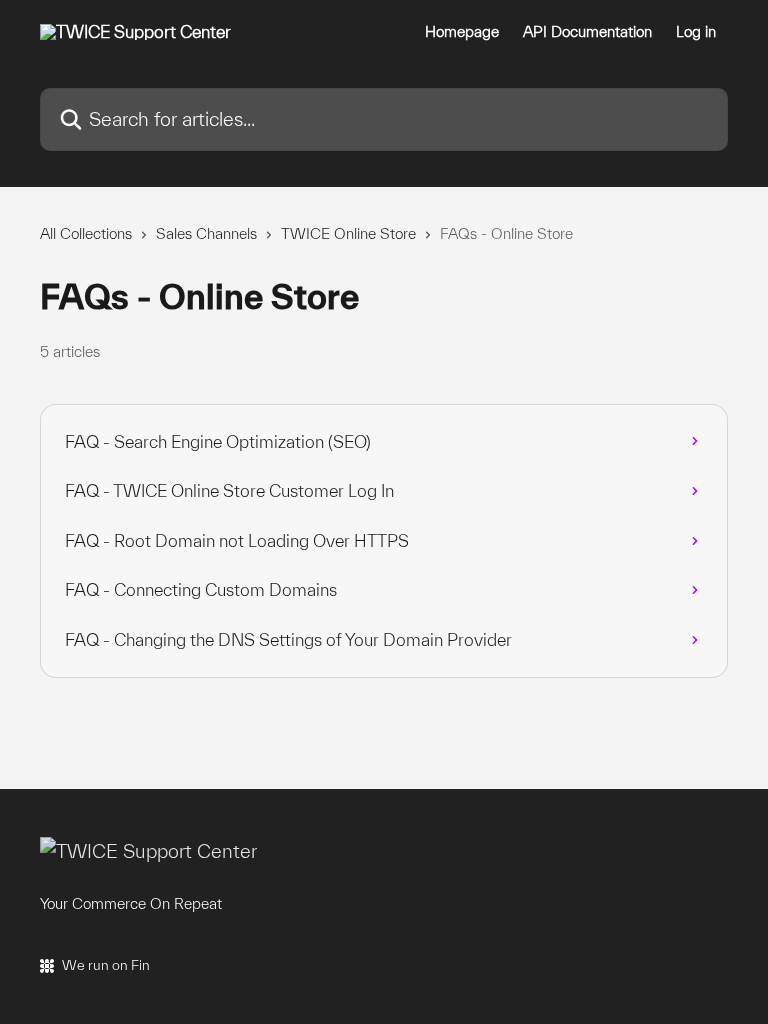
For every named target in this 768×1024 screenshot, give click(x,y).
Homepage (462, 32)
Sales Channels (206, 233)
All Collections (86, 233)
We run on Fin (106, 965)
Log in (696, 32)
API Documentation (587, 32)
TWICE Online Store (348, 233)
